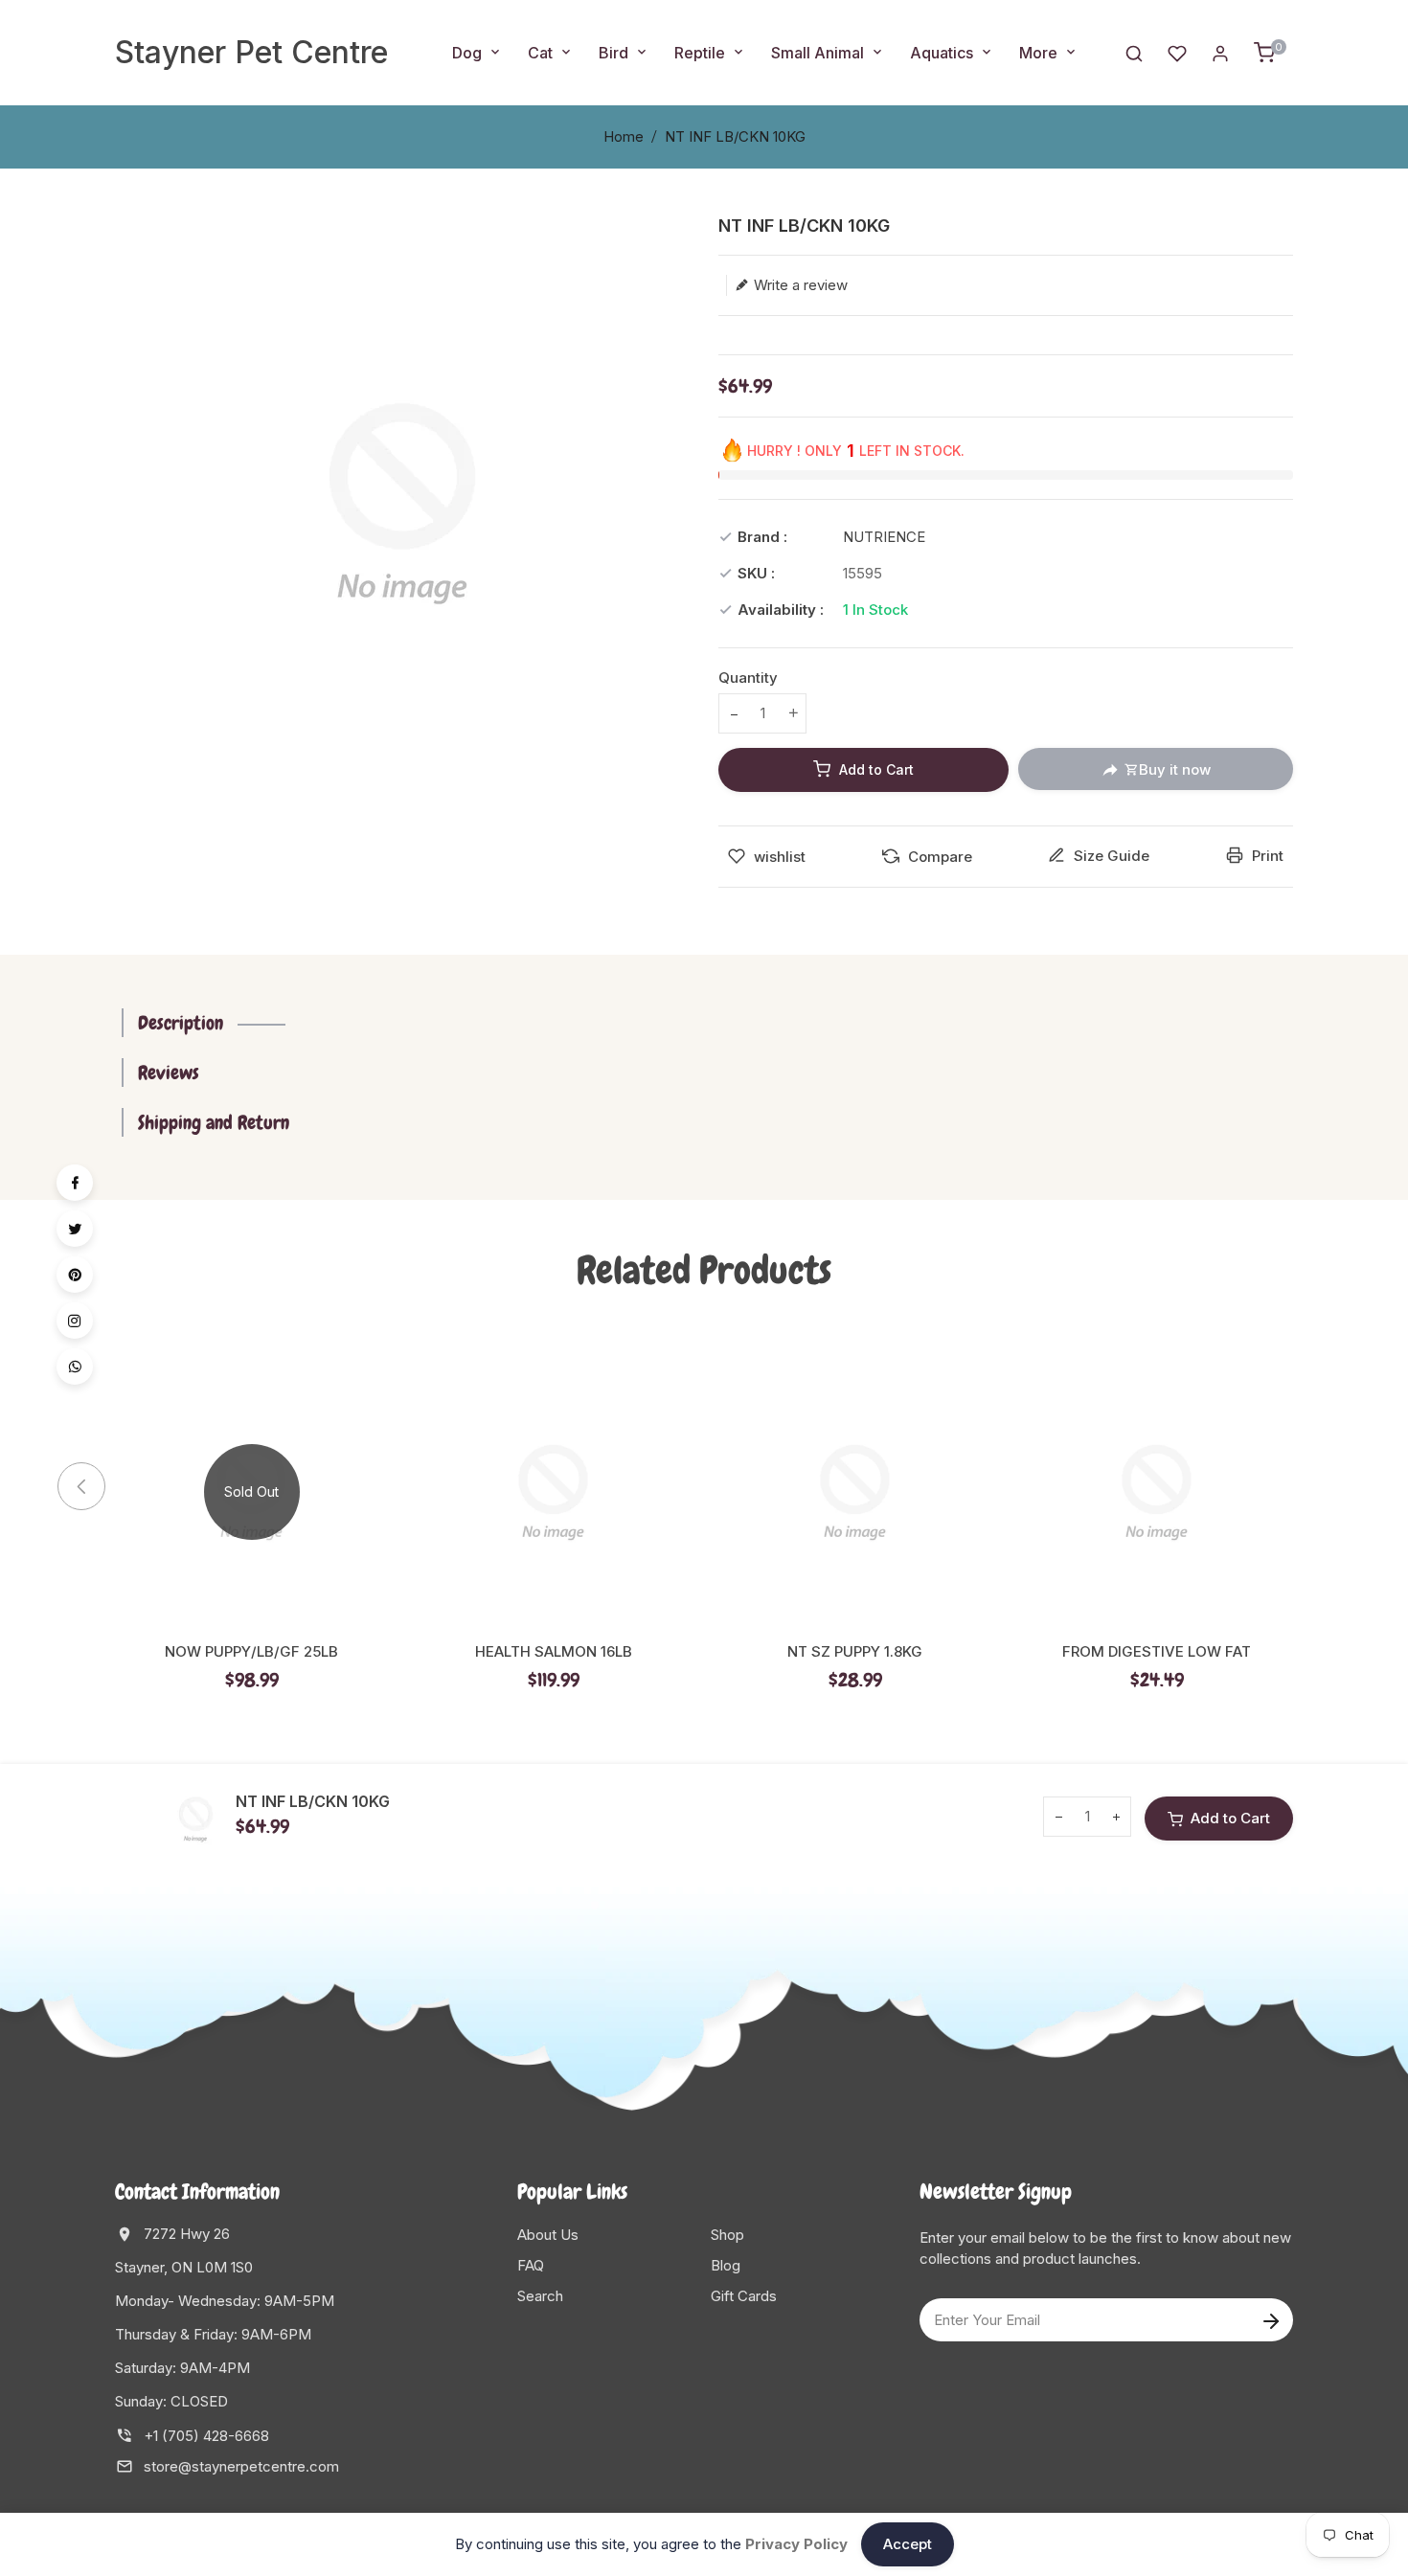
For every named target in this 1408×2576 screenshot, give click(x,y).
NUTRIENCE (884, 537)
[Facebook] (75, 1183)
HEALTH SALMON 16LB (554, 1652)
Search (540, 2296)
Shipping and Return (214, 1122)
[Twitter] (75, 1229)
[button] (1317, 1486)
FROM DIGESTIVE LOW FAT (1157, 1652)
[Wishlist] (1177, 52)
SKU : (756, 573)
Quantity (748, 678)
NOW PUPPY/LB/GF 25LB (251, 1652)
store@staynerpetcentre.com (241, 2466)
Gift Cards (744, 2296)
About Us (548, 2235)
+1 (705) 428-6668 (206, 2436)
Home (624, 136)
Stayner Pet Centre (251, 52)
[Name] (1271, 2320)
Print (1266, 856)
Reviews (169, 1073)
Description (181, 1023)
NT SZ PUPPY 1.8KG (855, 1652)
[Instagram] (75, 1321)
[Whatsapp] (75, 1367)
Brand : (762, 537)
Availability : (781, 610)
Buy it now (1175, 769)
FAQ (531, 2265)
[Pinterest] (75, 1275)
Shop (727, 2235)
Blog (726, 2265)
